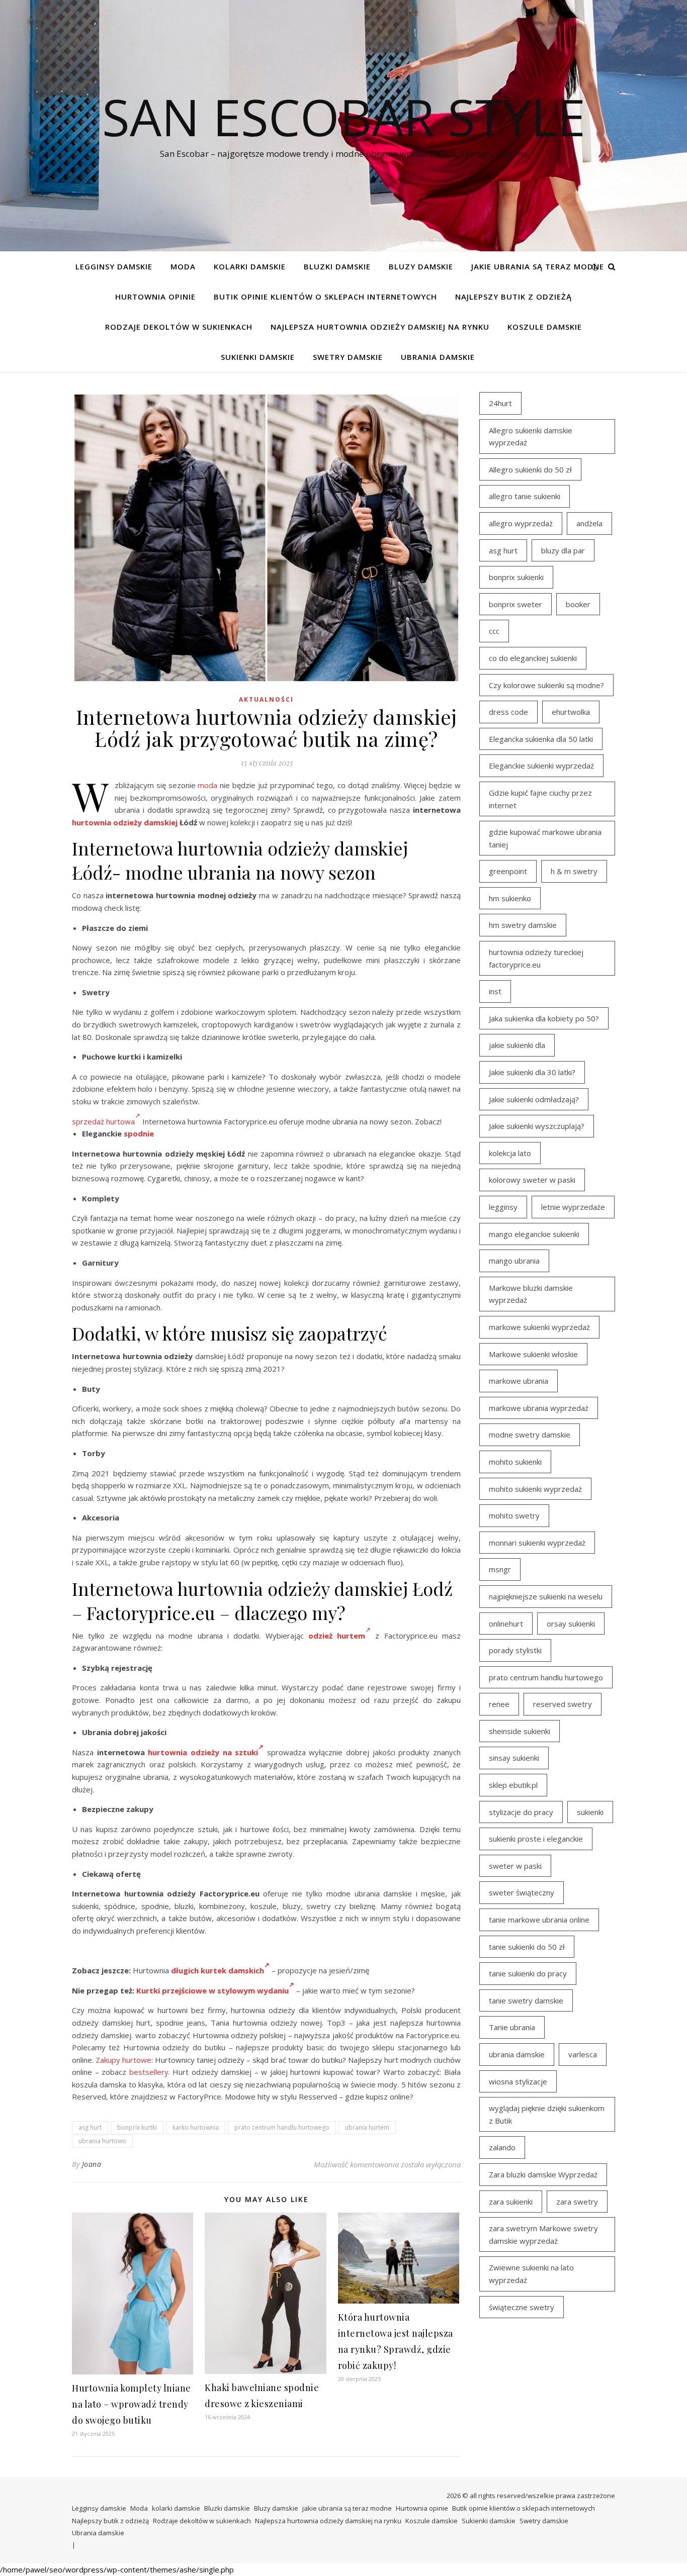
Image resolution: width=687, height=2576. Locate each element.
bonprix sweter (516, 604)
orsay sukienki (571, 1624)
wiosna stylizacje (518, 2081)
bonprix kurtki (137, 2127)
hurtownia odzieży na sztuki (203, 1752)
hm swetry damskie (523, 925)
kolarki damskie (250, 266)
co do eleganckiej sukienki (533, 658)
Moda (183, 266)
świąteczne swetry (522, 2307)
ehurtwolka (571, 712)
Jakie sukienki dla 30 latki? (532, 1072)
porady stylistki (515, 1650)
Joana (92, 2164)
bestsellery (149, 2072)
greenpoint (508, 871)
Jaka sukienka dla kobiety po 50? (544, 1018)
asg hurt (90, 2127)
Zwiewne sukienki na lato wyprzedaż (531, 2274)
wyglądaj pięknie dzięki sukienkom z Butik (547, 2114)
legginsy (503, 1207)
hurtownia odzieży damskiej (125, 822)
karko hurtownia (196, 2127)
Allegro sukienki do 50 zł (530, 469)
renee (499, 1704)
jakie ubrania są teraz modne (538, 266)
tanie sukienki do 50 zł (527, 1947)
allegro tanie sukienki (525, 496)
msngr (500, 1569)
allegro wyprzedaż (521, 523)
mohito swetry (514, 1515)
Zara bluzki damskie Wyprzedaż (543, 2174)
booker (578, 604)
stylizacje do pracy (521, 1812)
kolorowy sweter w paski (532, 1180)
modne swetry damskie (530, 1435)
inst (495, 991)
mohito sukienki (515, 1462)
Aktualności (266, 699)
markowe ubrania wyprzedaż (539, 1408)
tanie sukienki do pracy (528, 1973)
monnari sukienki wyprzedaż (537, 1543)
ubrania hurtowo (102, 2141)
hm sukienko (510, 898)
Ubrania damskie (438, 357)
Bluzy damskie (421, 266)
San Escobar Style (344, 117)
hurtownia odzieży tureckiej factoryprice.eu (536, 958)
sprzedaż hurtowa (103, 1121)
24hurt (500, 403)
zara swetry (577, 2202)
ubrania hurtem (367, 2127)
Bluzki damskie (337, 266)
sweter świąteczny (522, 1892)
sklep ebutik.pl (513, 1785)
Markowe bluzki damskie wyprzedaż (531, 1294)
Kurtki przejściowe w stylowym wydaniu (212, 1990)
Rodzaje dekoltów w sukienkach (179, 327)
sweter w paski (515, 1866)
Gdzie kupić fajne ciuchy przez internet (540, 799)
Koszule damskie (545, 327)
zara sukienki (511, 2202)
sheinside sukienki (520, 1731)
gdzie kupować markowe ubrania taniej (545, 838)
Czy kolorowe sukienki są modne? (546, 685)
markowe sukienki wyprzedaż (539, 1327)
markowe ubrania (519, 1381)
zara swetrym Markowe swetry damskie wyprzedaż (543, 2234)
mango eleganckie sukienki (534, 1234)
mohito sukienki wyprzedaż (535, 1489)
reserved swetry (563, 1704)
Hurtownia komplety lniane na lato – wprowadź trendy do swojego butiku (132, 2404)
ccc (494, 631)
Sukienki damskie (258, 357)
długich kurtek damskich (218, 1970)
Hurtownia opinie (155, 297)
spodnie (139, 1133)
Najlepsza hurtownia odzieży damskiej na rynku (380, 327)
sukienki (590, 1812)
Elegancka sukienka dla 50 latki (541, 739)
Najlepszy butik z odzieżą (513, 297)
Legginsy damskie (114, 266)
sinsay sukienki (514, 1758)
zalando (502, 2147)
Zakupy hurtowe (123, 2060)
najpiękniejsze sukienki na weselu (546, 1596)
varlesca (583, 2054)
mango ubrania (514, 1261)
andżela (589, 523)
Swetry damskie (348, 357)
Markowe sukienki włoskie (533, 1354)
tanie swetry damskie (526, 2000)
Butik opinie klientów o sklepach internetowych (325, 297)
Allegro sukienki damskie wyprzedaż (531, 437)
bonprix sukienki (516, 577)
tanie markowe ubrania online (539, 1920)
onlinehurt (506, 1624)
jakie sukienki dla (517, 1045)
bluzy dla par (563, 550)
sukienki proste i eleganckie (536, 1839)
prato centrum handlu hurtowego (282, 2127)
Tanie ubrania (512, 2027)
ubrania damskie (517, 2054)
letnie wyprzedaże (573, 1207)
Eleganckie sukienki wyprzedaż (541, 766)
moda (207, 785)
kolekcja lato (510, 1153)
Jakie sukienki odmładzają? (534, 1099)
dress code (508, 712)
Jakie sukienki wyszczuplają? (537, 1126)
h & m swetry (574, 871)
